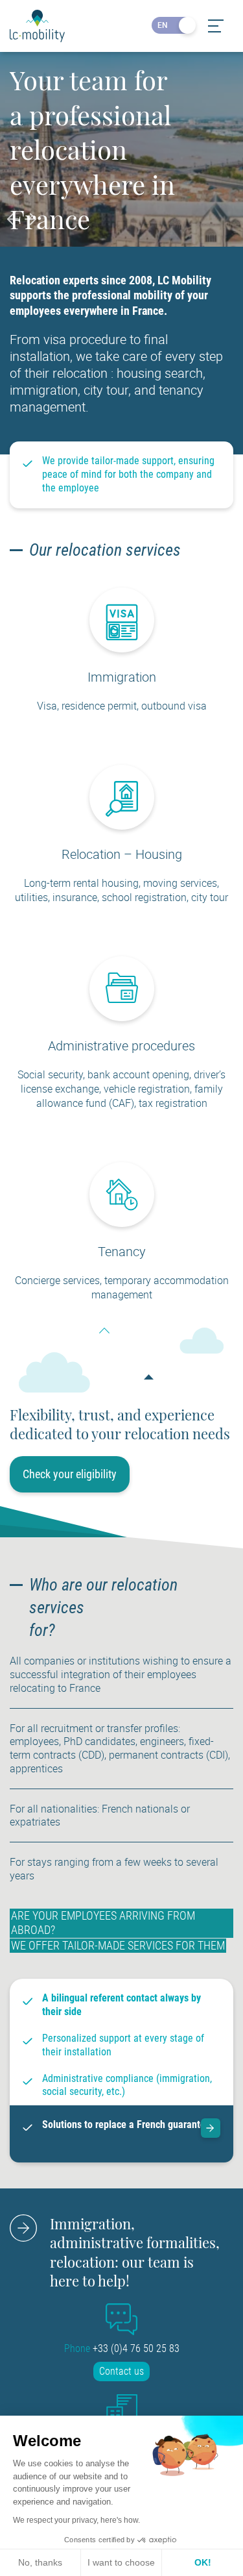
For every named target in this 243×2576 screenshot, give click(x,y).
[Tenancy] (122, 1223)
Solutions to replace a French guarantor (125, 2124)
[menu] (215, 26)
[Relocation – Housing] (122, 826)
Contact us (121, 2371)
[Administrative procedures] (122, 1017)
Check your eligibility (70, 1474)
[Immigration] (122, 649)
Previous (14, 219)
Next (31, 219)
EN (163, 25)
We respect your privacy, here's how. (76, 2520)
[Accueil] (37, 26)
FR (184, 25)
